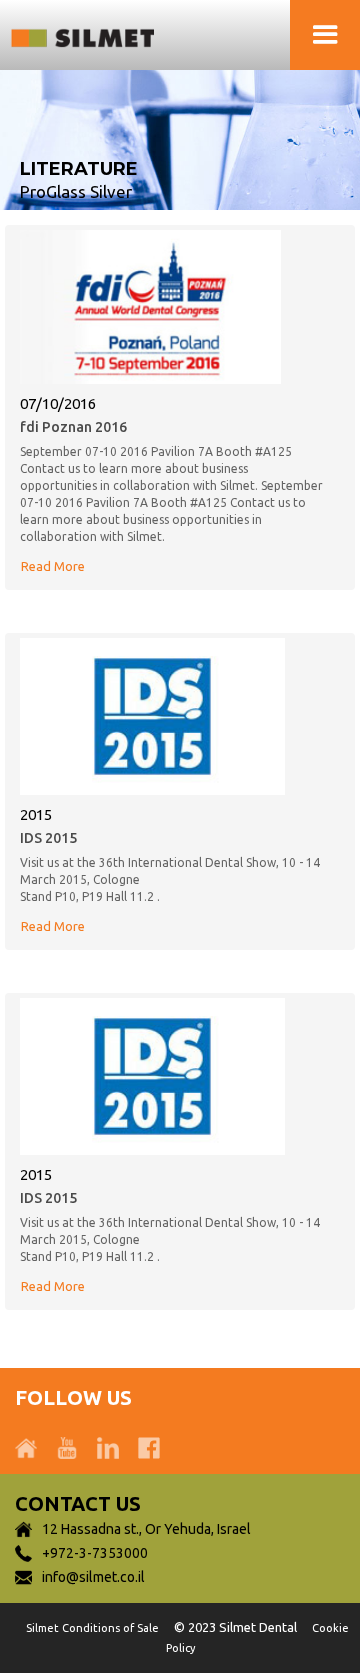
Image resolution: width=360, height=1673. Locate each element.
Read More (53, 566)
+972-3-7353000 (95, 1553)
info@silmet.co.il (93, 1577)
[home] (95, 35)
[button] (325, 35)
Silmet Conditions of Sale (92, 1628)
